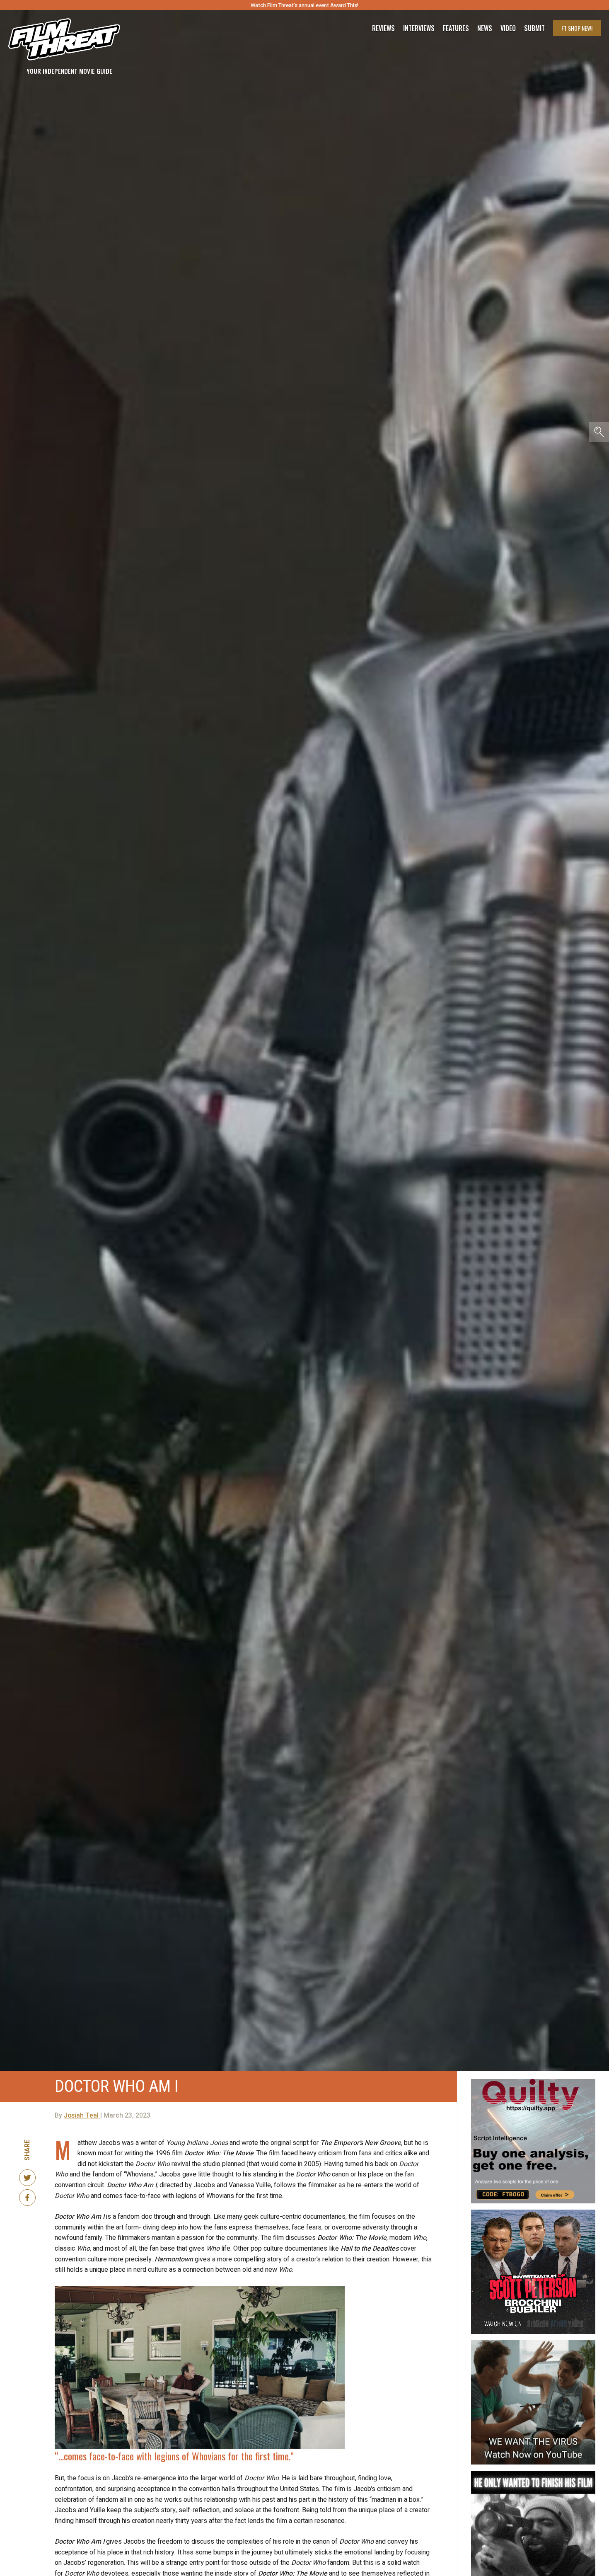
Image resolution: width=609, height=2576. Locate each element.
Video (508, 28)
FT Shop (577, 28)
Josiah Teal (82, 2116)
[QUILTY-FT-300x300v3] (533, 2082)
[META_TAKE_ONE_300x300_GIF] (533, 2474)
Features (456, 28)
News (485, 28)
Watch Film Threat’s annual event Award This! (304, 5)
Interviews (419, 28)
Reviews (383, 28)
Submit (534, 28)
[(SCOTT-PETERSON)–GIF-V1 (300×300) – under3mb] (533, 2213)
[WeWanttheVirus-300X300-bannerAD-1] (533, 2343)
